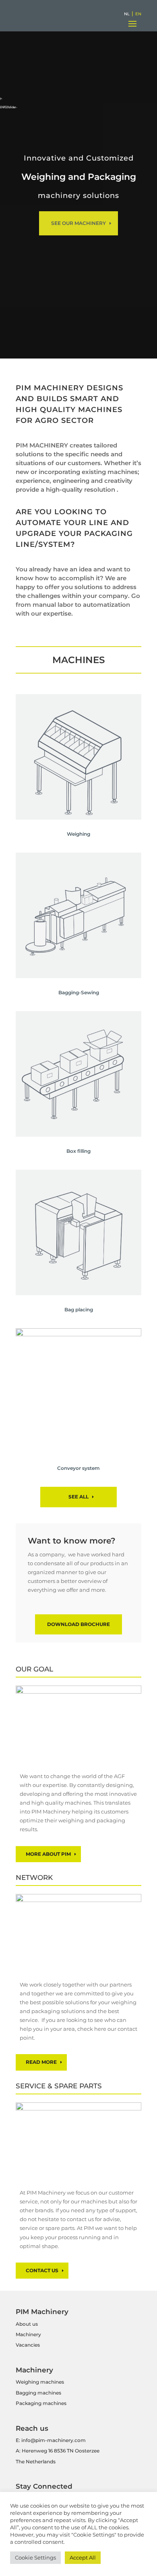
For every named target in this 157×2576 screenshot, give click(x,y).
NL (127, 14)
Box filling (78, 1151)
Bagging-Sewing (79, 992)
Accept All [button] (83, 2557)
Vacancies (28, 2345)
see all (78, 1497)
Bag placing (79, 1310)
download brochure (78, 1624)
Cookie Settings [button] (35, 2557)
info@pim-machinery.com (54, 2440)
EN (138, 14)
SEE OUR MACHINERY (78, 223)
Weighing (78, 834)
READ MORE (41, 2062)
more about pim (48, 1854)
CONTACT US (42, 2270)
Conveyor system (78, 1468)
